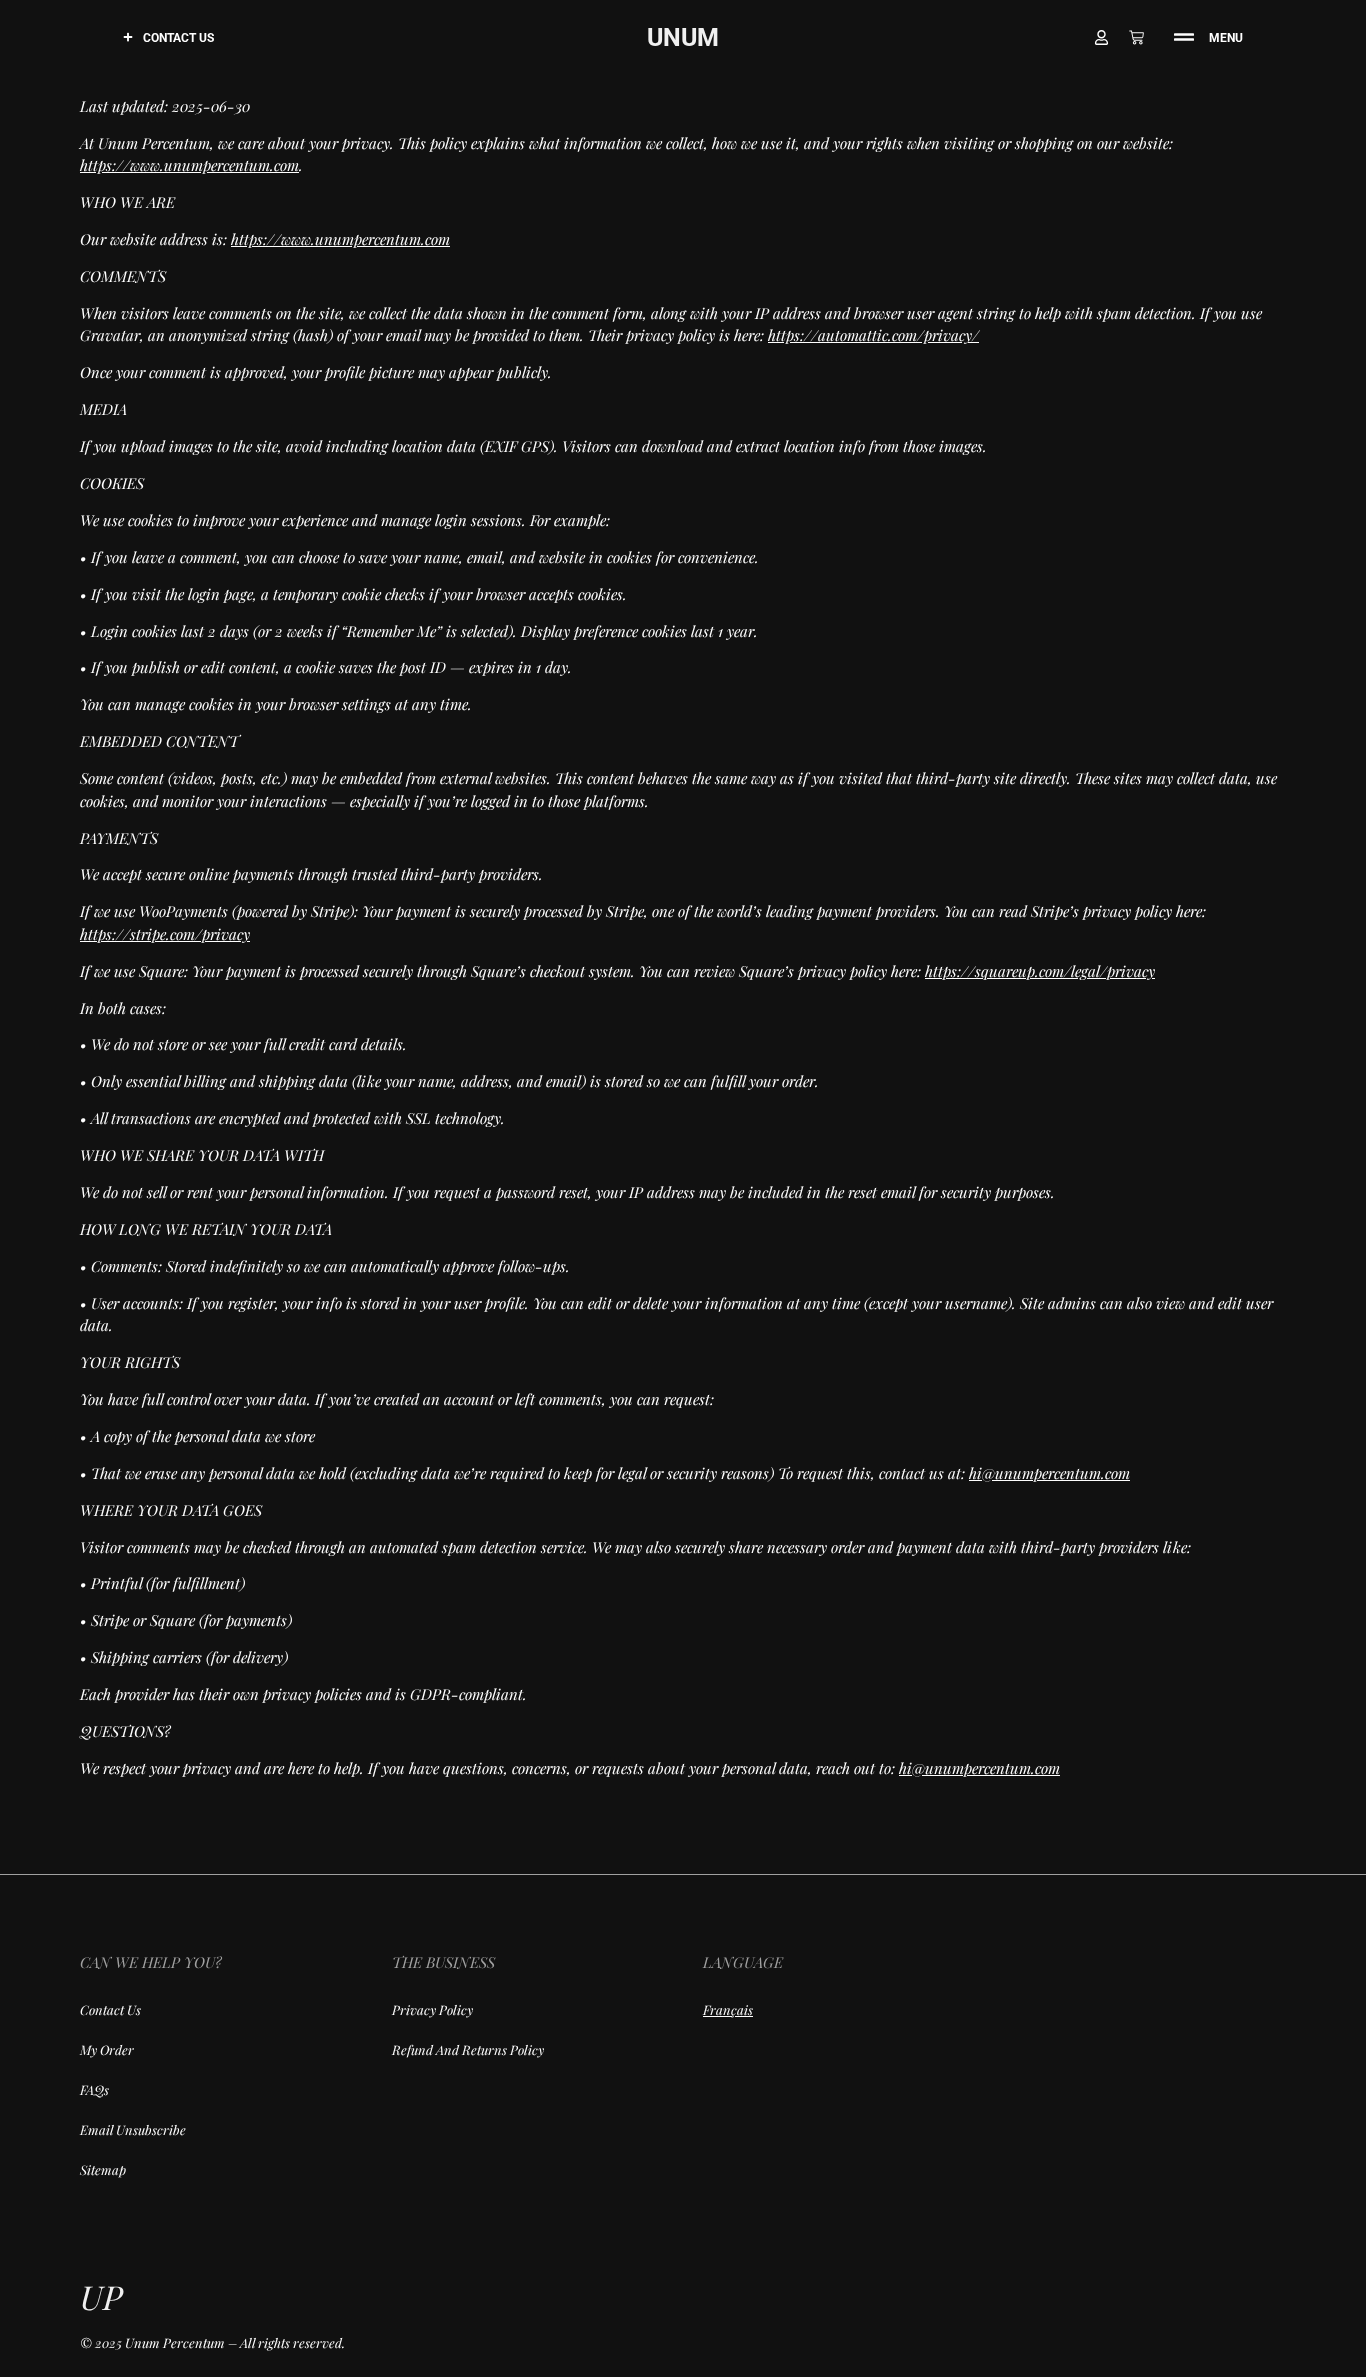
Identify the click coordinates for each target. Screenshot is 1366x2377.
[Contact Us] (128, 37)
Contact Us (178, 38)
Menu (1226, 38)
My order (107, 2049)
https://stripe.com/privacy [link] (165, 934)
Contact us (110, 2009)
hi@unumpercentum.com (1049, 1473)
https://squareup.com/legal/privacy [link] (1040, 971)
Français (728, 2009)
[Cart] (1141, 37)
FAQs (94, 2089)
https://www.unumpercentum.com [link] (189, 165)
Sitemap (103, 2169)
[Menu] (1184, 37)
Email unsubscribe (133, 2129)
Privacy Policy (432, 2009)
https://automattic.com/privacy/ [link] (873, 335)
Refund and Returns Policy (468, 2049)
